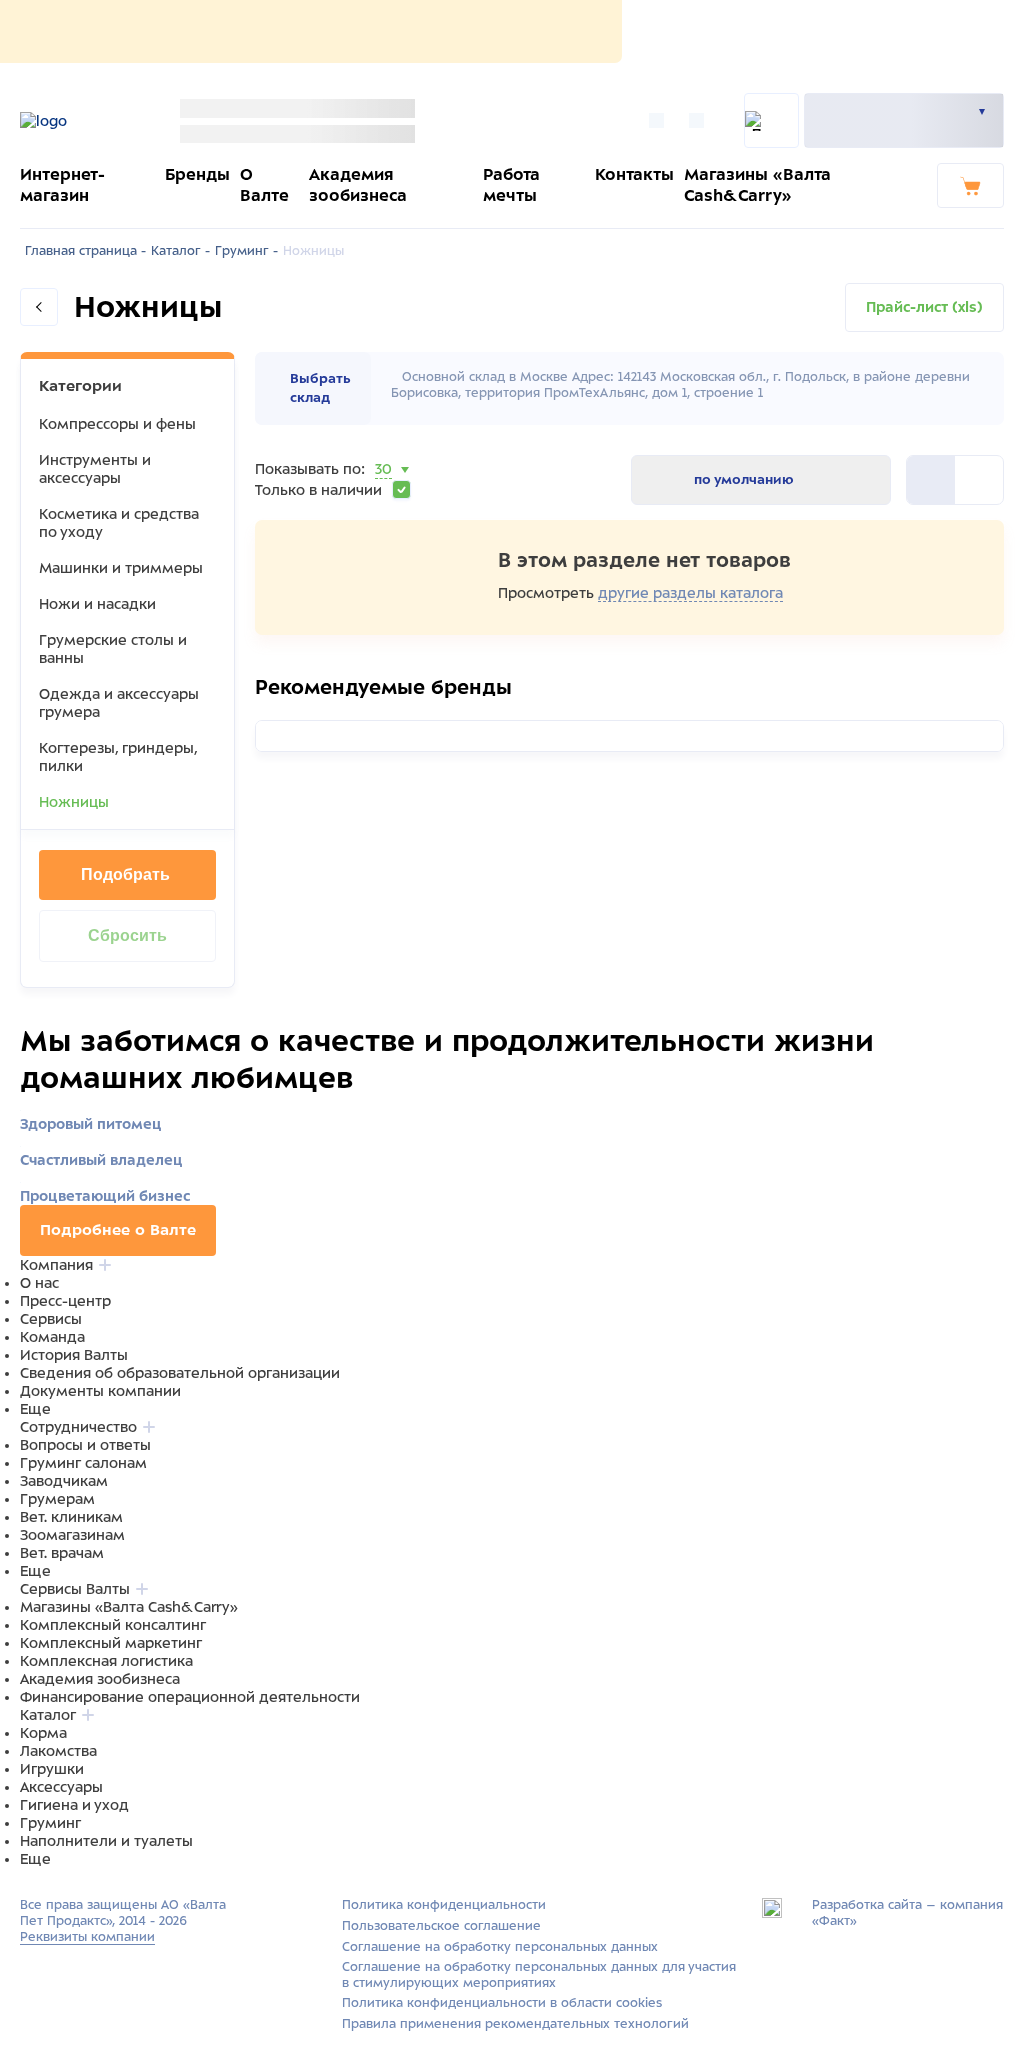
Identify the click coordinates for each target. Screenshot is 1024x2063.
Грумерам (57, 1499)
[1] (979, 480)
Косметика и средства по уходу (119, 523)
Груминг (50, 1823)
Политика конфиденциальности (444, 1905)
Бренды (197, 174)
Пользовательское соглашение (441, 1926)
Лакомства (58, 1751)
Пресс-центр (65, 1301)
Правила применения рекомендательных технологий (515, 2024)
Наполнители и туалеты (106, 1841)
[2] (931, 480)
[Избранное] (701, 120)
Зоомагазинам (72, 1535)
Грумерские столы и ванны (113, 649)
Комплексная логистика (106, 1661)
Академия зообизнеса (100, 1679)
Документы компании (100, 1391)
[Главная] (77, 121)
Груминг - (246, 251)
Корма (43, 1733)
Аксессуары (61, 1787)
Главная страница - (85, 251)
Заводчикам (64, 1481)
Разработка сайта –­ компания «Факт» (907, 1913)
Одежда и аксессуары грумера (119, 703)
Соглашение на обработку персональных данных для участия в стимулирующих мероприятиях (539, 1975)
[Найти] (771, 120)
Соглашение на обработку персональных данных (500, 1947)
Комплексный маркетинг (111, 1643)
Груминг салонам (83, 1463)
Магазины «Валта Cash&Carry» (129, 1607)
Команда (52, 1337)
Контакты (634, 174)
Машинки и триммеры (121, 568)
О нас (39, 1283)
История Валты (74, 1355)
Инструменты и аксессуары (95, 469)
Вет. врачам (62, 1553)
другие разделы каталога (690, 593)
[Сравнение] (661, 120)
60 (385, 494)
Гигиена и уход (74, 1805)
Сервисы (51, 1319)
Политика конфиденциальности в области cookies (502, 2003)
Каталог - (180, 251)
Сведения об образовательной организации (180, 1373)
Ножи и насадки (97, 604)
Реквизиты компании (87, 1937)
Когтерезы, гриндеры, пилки (118, 757)
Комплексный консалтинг (113, 1625)
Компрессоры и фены (117, 424)
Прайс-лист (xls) (924, 307)
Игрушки (52, 1769)
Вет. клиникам (71, 1517)
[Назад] (39, 307)
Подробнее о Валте (118, 1230)
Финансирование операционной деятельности (190, 1697)
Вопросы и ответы (85, 1445)
